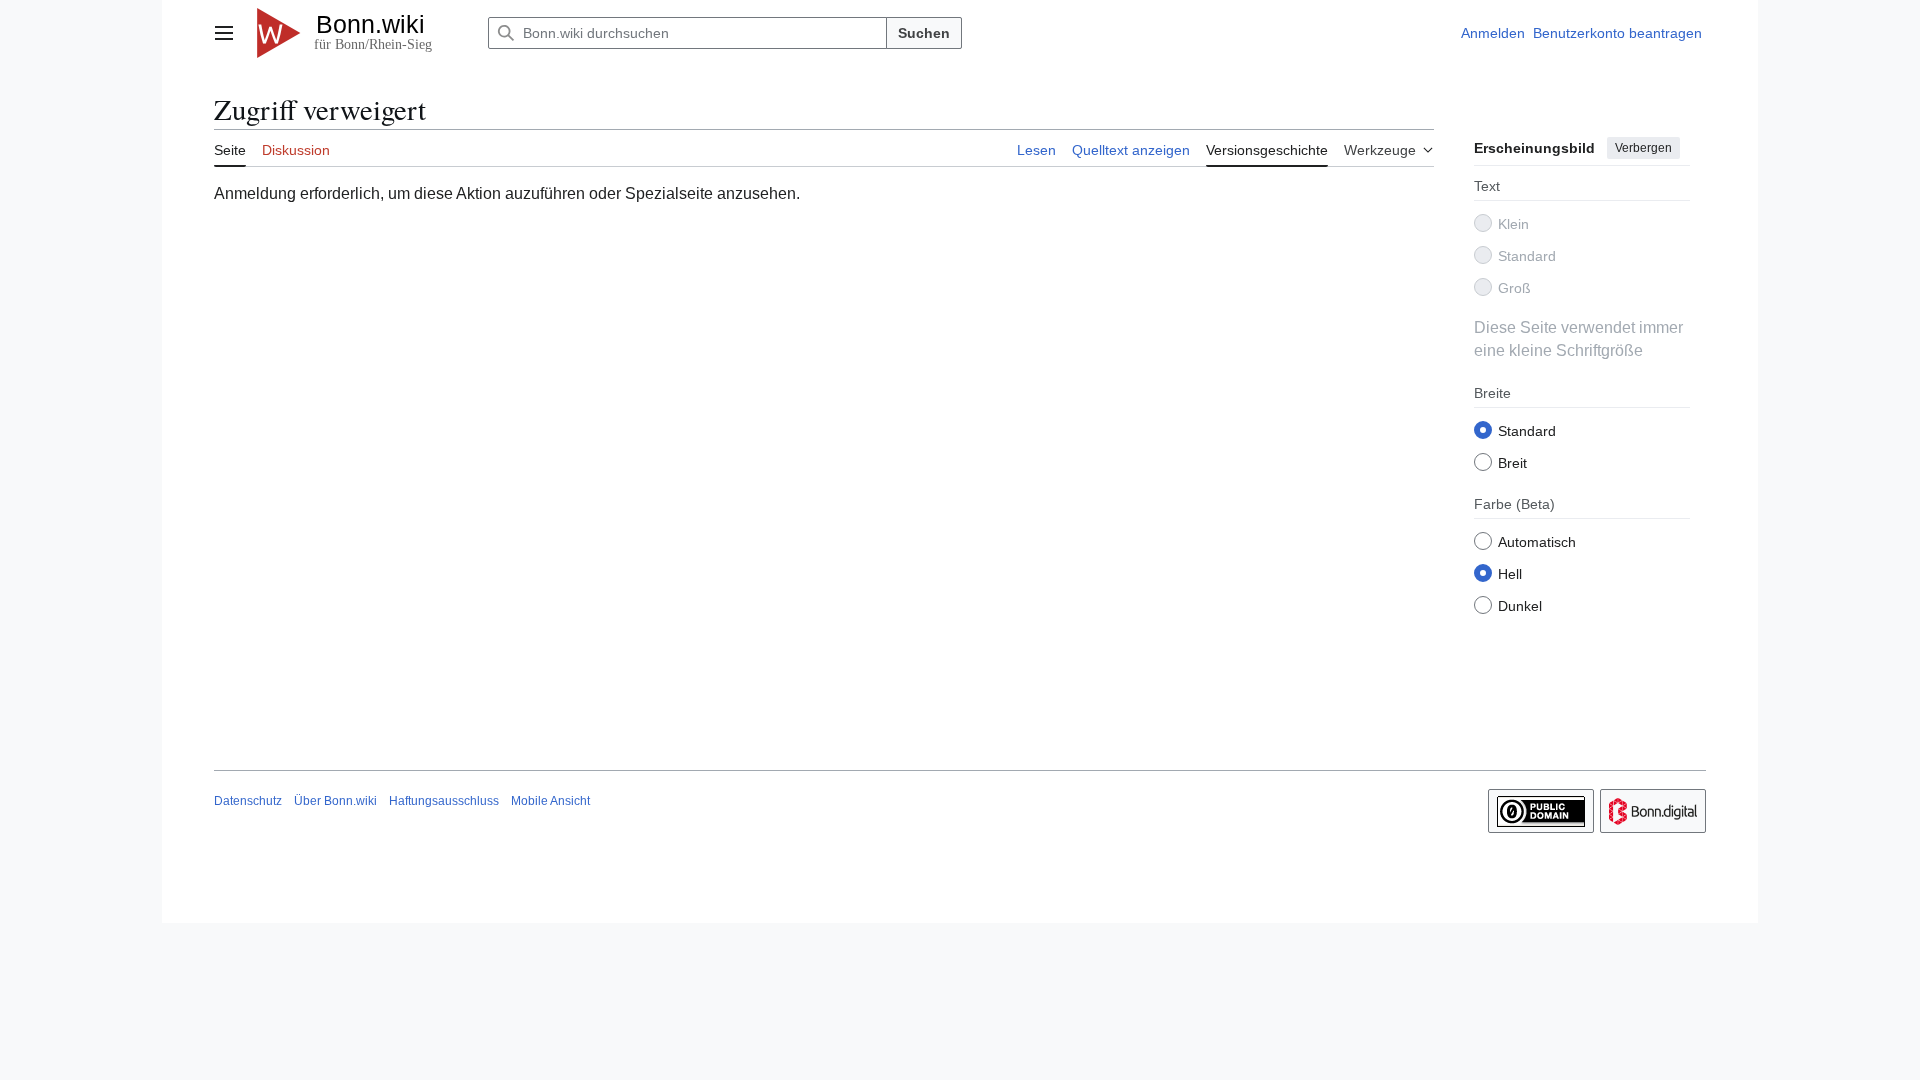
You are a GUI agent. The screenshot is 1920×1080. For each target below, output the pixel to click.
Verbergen (1643, 148)
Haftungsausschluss (444, 801)
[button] (224, 33)
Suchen (924, 33)
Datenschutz (248, 801)
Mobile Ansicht (550, 801)
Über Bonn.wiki (335, 801)
